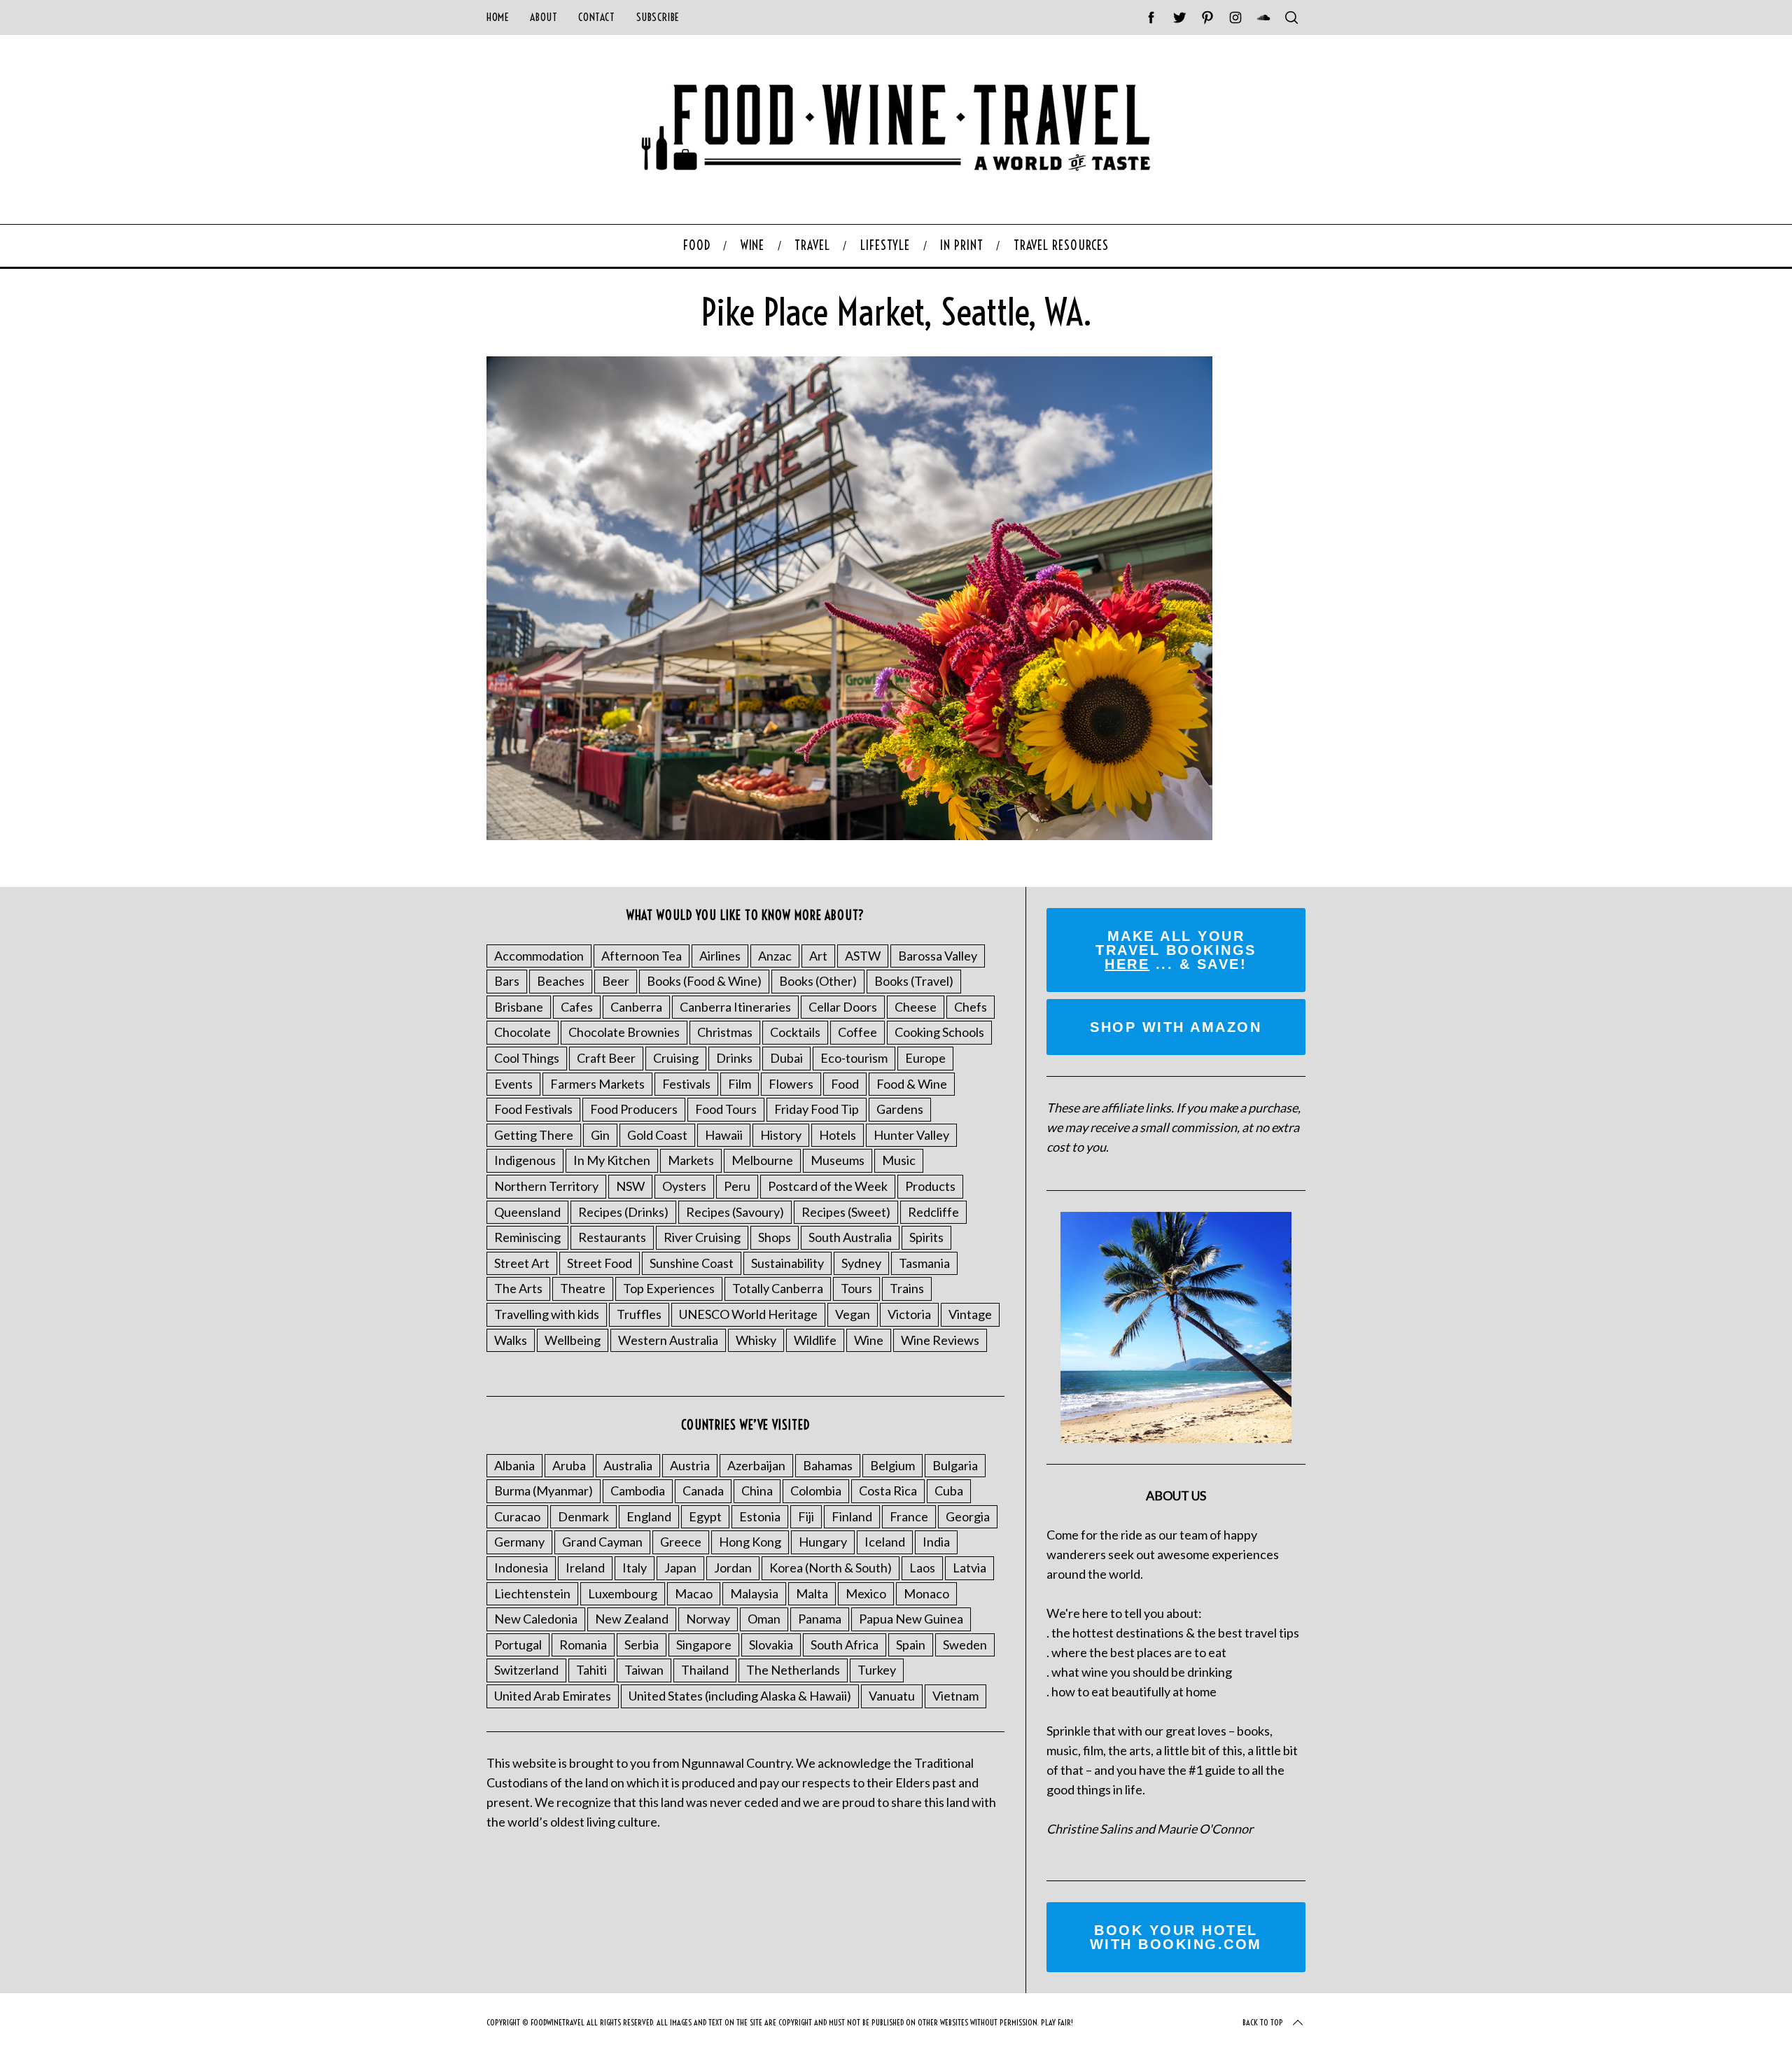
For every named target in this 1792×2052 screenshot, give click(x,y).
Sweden (965, 1645)
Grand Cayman (602, 1542)
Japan (680, 1568)
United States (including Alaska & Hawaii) (740, 1696)
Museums (838, 1160)
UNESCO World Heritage (748, 1314)
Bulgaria (955, 1465)
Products (930, 1186)
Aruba (569, 1465)
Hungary (823, 1542)
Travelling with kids (547, 1314)
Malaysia (754, 1593)
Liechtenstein (532, 1593)
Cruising (676, 1058)
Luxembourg (623, 1593)
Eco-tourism (854, 1058)
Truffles (639, 1314)
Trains (907, 1288)
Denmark (583, 1516)
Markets (691, 1160)
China (757, 1491)
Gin (600, 1135)
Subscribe (658, 17)
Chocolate (523, 1032)
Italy (635, 1568)
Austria (690, 1465)
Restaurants (612, 1237)
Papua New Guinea (911, 1619)
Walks (511, 1340)
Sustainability (787, 1263)
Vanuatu (892, 1696)
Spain (911, 1645)
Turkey (877, 1670)
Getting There (534, 1135)
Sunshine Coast (692, 1263)
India (936, 1542)
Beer (616, 981)
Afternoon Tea (642, 956)
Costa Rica (888, 1491)
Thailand (705, 1670)
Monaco (926, 1593)
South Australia (850, 1237)
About (544, 17)
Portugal (518, 1645)
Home (498, 17)
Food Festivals (533, 1109)
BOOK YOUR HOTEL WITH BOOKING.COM (1176, 1937)
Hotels (838, 1135)
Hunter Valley (911, 1135)
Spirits (926, 1237)
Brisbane (519, 1007)
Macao (694, 1593)
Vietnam (955, 1696)
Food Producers (634, 1109)
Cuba (949, 1491)
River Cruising (702, 1237)
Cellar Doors (843, 1007)
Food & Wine (912, 1084)
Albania (514, 1465)
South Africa (845, 1645)
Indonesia (521, 1568)
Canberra (636, 1007)
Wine (869, 1340)
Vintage (970, 1314)
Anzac (775, 956)
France (909, 1516)
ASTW (863, 956)
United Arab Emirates (553, 1696)
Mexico (866, 1593)
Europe (925, 1058)
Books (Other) (818, 981)
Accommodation (539, 956)
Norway (708, 1619)
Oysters (684, 1186)
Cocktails (795, 1032)
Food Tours (726, 1109)
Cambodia (638, 1491)
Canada (703, 1491)
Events (513, 1084)
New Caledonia (536, 1619)
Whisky (756, 1340)
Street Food (600, 1263)
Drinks (734, 1058)
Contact (596, 17)
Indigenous (525, 1160)
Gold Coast (657, 1135)
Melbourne (762, 1160)
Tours (856, 1288)
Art (818, 956)
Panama (820, 1619)
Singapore (704, 1645)
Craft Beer (606, 1058)
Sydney (861, 1263)
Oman (764, 1619)
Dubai (786, 1058)
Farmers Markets (597, 1084)
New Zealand (632, 1619)
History (781, 1135)
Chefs (971, 1007)
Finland (852, 1516)
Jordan (733, 1568)
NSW (630, 1186)
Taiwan (644, 1670)
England (649, 1516)
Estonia (760, 1516)
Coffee (857, 1032)
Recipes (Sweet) (846, 1212)
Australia (628, 1465)
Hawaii (724, 1135)
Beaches (561, 981)
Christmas (725, 1032)
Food (845, 1084)
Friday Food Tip (817, 1109)
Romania (583, 1645)
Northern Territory (546, 1186)
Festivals (686, 1084)
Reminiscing (527, 1237)
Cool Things (527, 1058)
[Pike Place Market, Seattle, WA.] (849, 835)
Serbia (642, 1645)
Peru (737, 1186)
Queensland (527, 1212)
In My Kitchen (612, 1160)
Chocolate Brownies (624, 1032)
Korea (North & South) (831, 1568)
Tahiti (591, 1670)
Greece (681, 1542)
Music (899, 1160)
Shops (775, 1237)
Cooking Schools (939, 1032)
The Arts (518, 1288)
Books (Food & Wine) (704, 981)
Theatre (583, 1288)
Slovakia (771, 1645)
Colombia (816, 1491)
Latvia (969, 1568)
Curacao (517, 1516)
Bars (507, 981)
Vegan (853, 1314)
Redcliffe (933, 1212)
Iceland (885, 1542)
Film (740, 1084)
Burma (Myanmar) (544, 1491)
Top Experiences (669, 1288)
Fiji (806, 1516)
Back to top (1263, 2022)
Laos (922, 1568)
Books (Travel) (914, 981)
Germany (519, 1542)
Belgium (892, 1465)
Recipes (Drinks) (623, 1212)
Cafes (577, 1007)
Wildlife (815, 1340)
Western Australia (668, 1340)
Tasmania (924, 1263)
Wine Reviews (940, 1340)
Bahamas (828, 1465)
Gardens (900, 1109)
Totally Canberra (778, 1288)
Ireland (585, 1568)
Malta (812, 1593)
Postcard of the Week (828, 1186)
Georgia (968, 1516)
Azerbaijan (756, 1465)
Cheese (916, 1007)
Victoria (909, 1314)
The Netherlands (793, 1670)
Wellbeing (573, 1340)
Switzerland (526, 1670)
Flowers (791, 1084)
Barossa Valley (938, 956)
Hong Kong (750, 1542)
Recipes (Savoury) (735, 1212)
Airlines (720, 956)
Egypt (705, 1516)
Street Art (522, 1263)
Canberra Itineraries (735, 1007)
